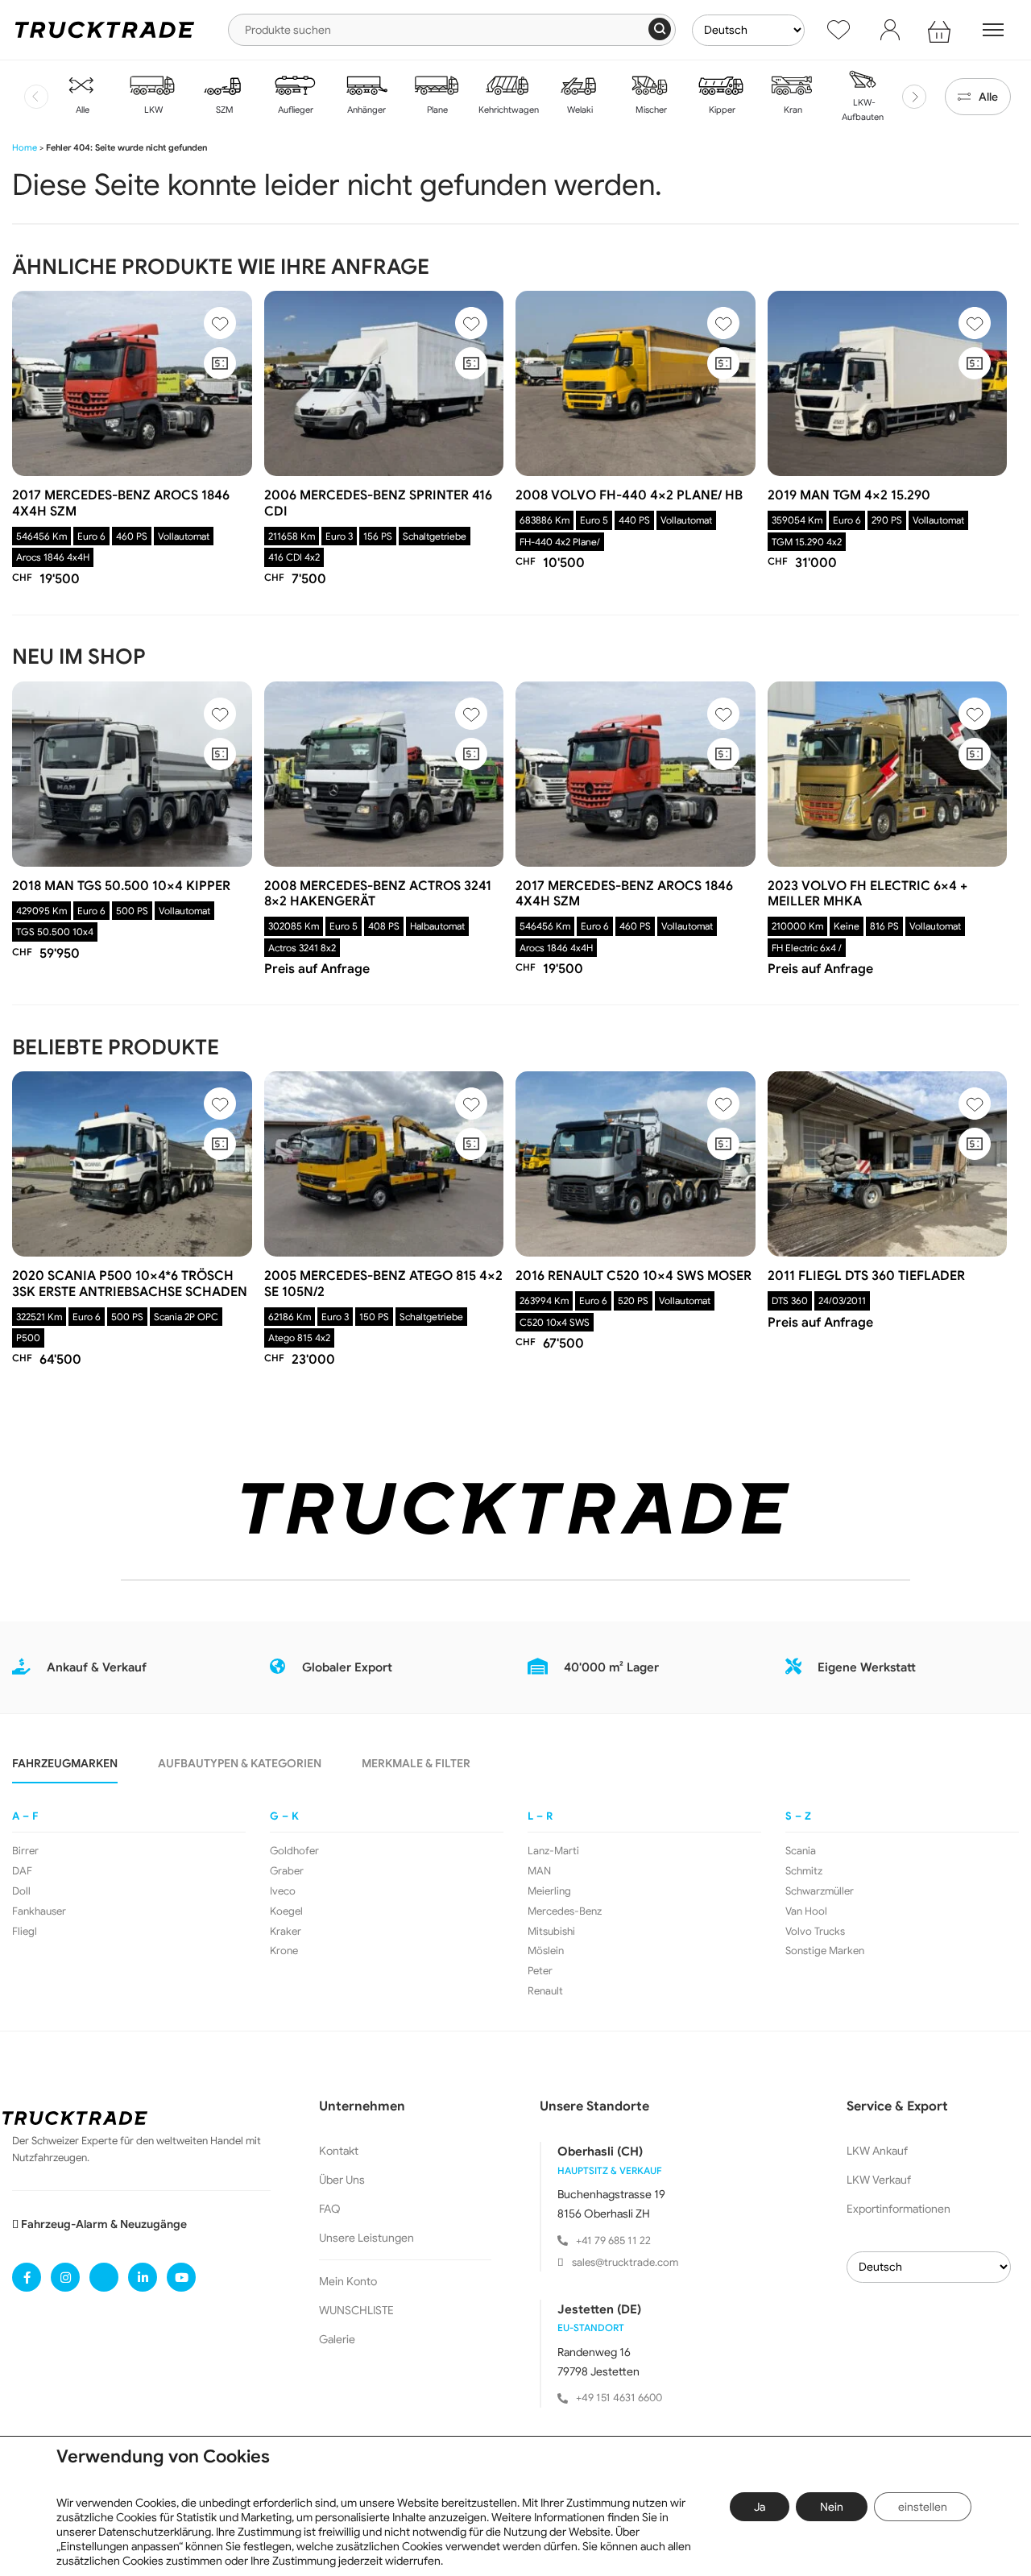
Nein (832, 2507)
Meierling (549, 1891)
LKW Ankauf (877, 2151)
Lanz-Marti (553, 1851)
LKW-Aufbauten (863, 110)
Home (25, 147)
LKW (152, 110)
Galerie (337, 2339)
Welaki (579, 110)
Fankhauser (39, 1911)
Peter (540, 1971)
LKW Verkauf (879, 2180)
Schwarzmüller (820, 1891)
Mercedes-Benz (565, 1911)
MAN (539, 1871)
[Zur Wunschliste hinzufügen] (220, 323)
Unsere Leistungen (366, 2238)
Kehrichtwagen (507, 110)
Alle (81, 110)
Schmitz (804, 1871)
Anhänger (365, 110)
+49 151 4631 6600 (619, 2398)
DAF (22, 1871)
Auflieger (294, 110)
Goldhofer (294, 1851)
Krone (284, 1951)
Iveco (283, 1891)
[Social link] (27, 2277)
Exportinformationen (899, 2209)
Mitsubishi (551, 1932)
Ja (760, 2507)
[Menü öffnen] (993, 30)
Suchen (660, 29)
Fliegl (25, 1932)
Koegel (286, 1911)
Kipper (721, 110)
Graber (287, 1871)
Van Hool (806, 1911)
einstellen (923, 2507)
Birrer (25, 1851)
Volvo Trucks (815, 1932)
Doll (21, 1891)
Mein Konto (348, 2281)
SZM (224, 110)
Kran (792, 110)
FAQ (330, 2209)
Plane (436, 110)
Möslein (546, 1951)
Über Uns (342, 2180)
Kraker (286, 1932)
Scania (801, 1851)
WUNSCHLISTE (356, 2310)
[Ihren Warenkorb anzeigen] (942, 30)
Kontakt (339, 2151)
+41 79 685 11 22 (613, 2241)
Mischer (650, 110)
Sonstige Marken (825, 1951)
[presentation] (36, 97)
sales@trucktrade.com (625, 2262)
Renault (545, 1991)
